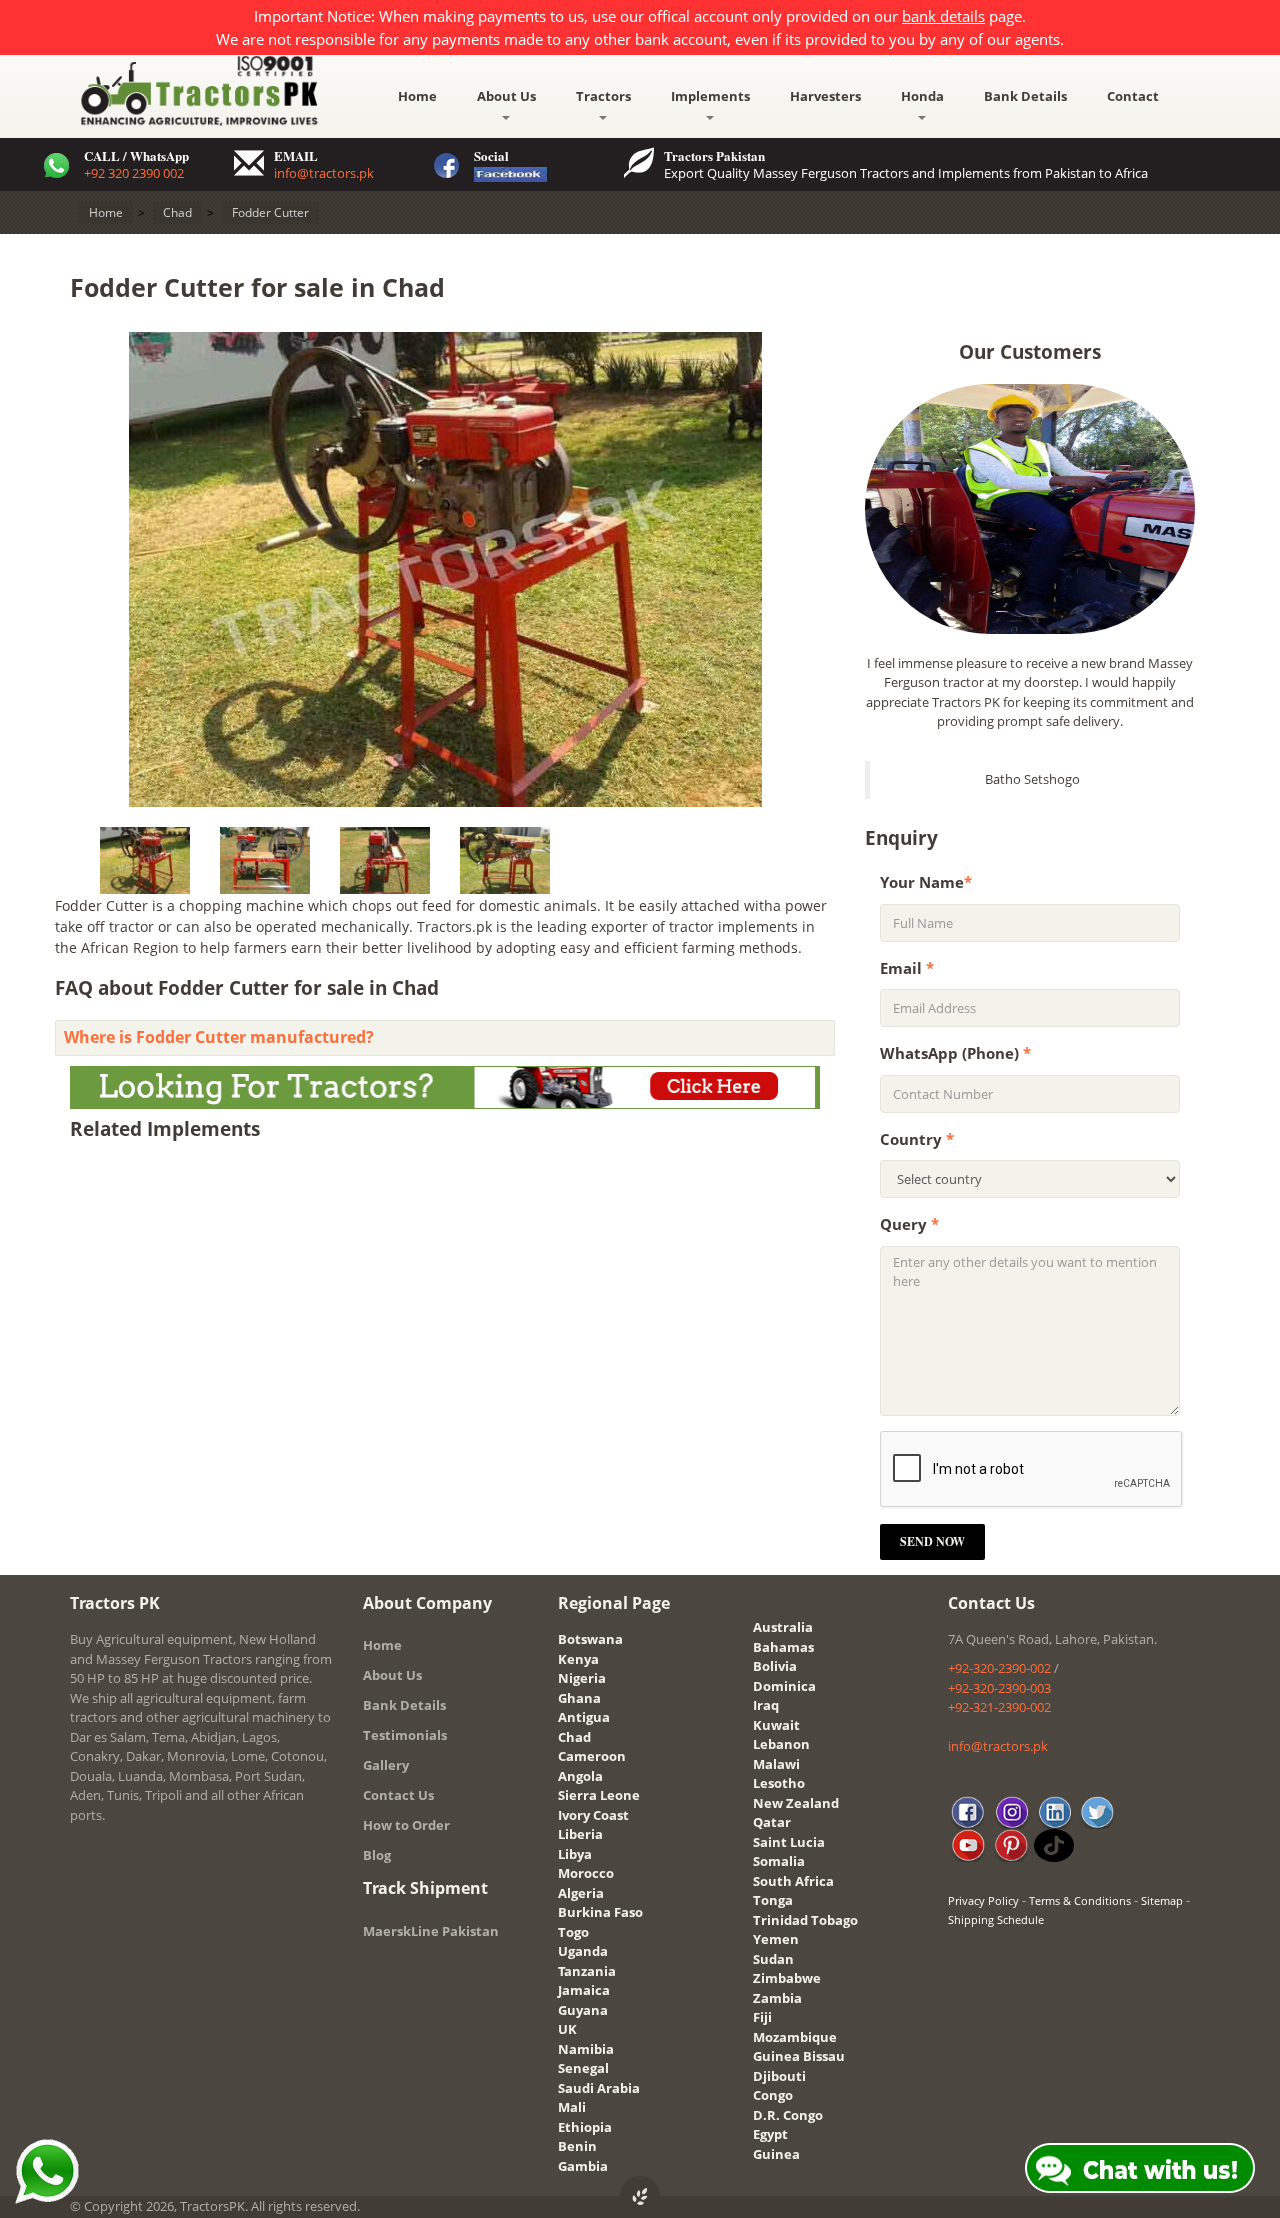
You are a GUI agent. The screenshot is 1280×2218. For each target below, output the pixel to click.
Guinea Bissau (799, 2056)
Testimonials (405, 1735)
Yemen (776, 1939)
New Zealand (796, 1803)
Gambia (583, 2166)
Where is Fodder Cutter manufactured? (219, 1037)
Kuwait (776, 1725)
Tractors (603, 96)
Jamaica (584, 1990)
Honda (922, 96)
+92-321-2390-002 (999, 1707)
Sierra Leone (599, 1795)
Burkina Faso (600, 1912)
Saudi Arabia (599, 2088)
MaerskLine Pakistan (431, 1931)
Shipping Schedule (996, 1919)
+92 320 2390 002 (134, 173)
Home (417, 96)
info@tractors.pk (324, 173)
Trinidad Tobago (805, 1920)
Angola (580, 1776)
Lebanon (781, 1744)
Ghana (579, 1698)
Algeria (581, 1893)
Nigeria (582, 1678)
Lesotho (779, 1783)
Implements (710, 96)
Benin (577, 2146)
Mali (572, 2107)
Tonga (773, 1900)
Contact (1133, 96)
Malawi (776, 1764)
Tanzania (587, 1971)
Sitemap (1162, 1900)
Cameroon (592, 1756)
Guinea (776, 2154)
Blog (377, 1855)
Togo (573, 1932)
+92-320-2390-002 (999, 1668)
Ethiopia (585, 2127)
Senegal (583, 2068)
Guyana (583, 2010)
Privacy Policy (983, 1900)
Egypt (770, 2134)
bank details (943, 16)
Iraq (766, 1705)
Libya (575, 1854)
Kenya (578, 1659)
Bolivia (775, 1666)
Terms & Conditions (1080, 1900)
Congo (773, 2095)
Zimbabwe (787, 1978)
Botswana (590, 1639)
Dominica (784, 1686)
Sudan (773, 1959)
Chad (574, 1737)
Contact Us (398, 1795)
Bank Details (1025, 96)
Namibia (586, 2049)
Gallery (386, 1765)
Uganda (583, 1951)
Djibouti (779, 2076)
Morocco (586, 1873)
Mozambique (795, 2037)
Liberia (580, 1834)
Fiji (762, 2017)
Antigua (584, 1717)
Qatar (772, 1822)
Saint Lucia (789, 1842)
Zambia (777, 1998)
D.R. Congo (788, 2115)
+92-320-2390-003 (999, 1688)
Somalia (779, 1861)
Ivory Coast (593, 1815)
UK (567, 2029)
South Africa (793, 1881)
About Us (506, 96)
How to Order (406, 1825)
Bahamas (783, 1647)
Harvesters (825, 96)
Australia (783, 1627)
